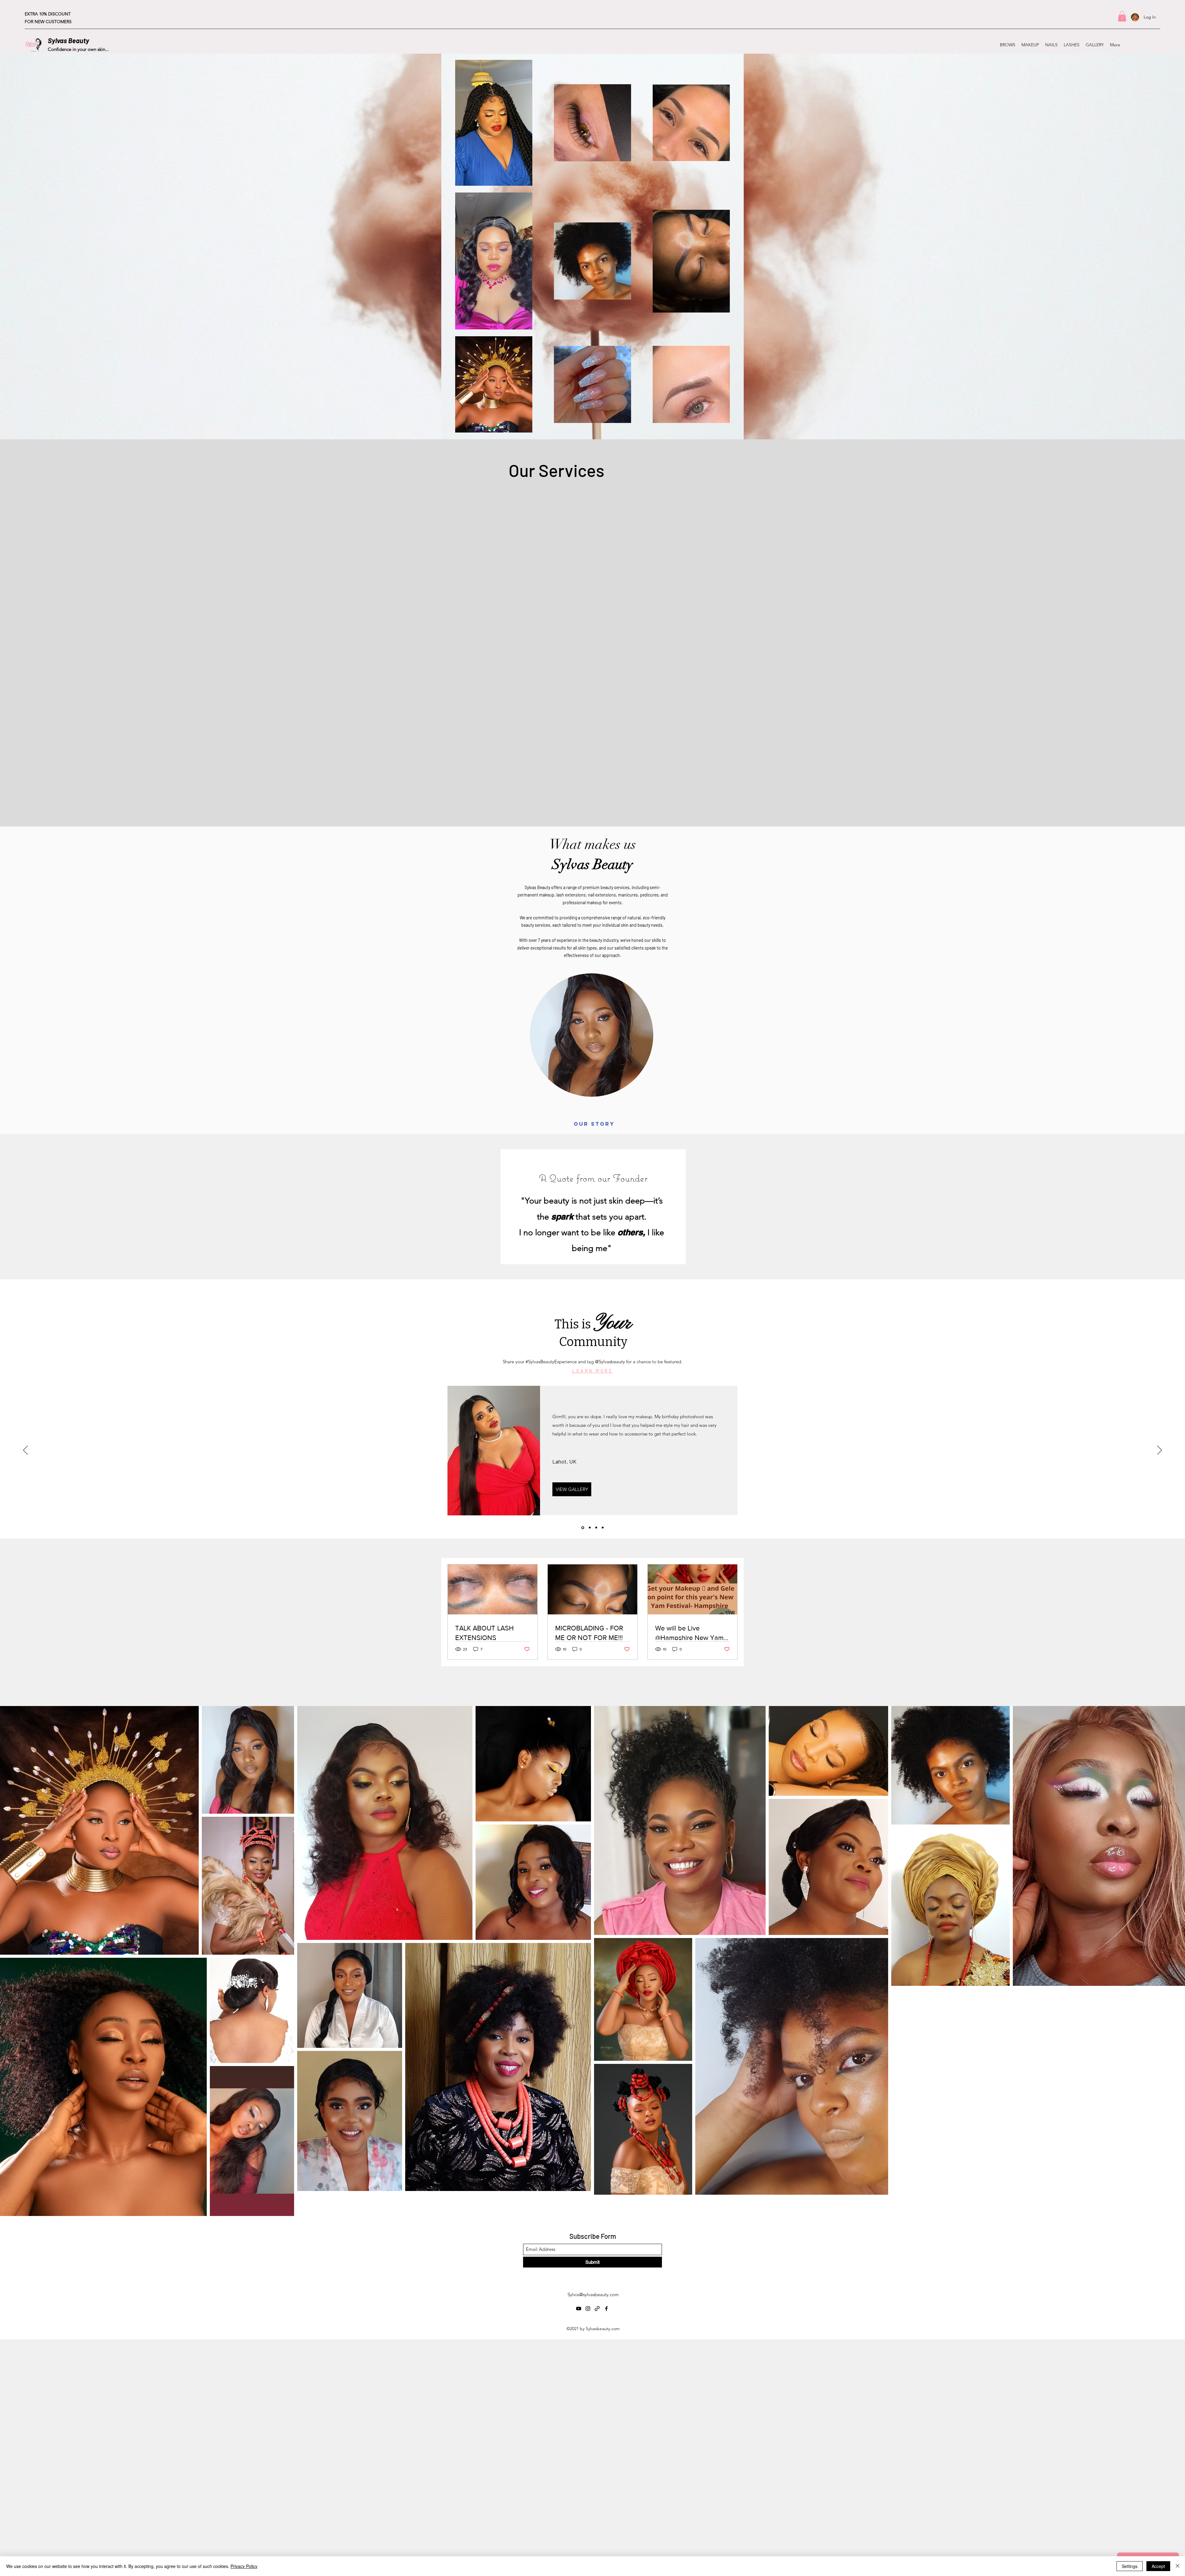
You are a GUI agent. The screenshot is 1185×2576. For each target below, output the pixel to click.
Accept (1158, 2566)
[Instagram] (1139, 45)
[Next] (1160, 1451)
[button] (1122, 16)
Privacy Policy (244, 2566)
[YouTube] (1129, 45)
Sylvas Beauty (69, 40)
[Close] (1178, 2566)
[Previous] (25, 1451)
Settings (1130, 2566)
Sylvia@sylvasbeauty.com (593, 2294)
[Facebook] (1157, 45)
